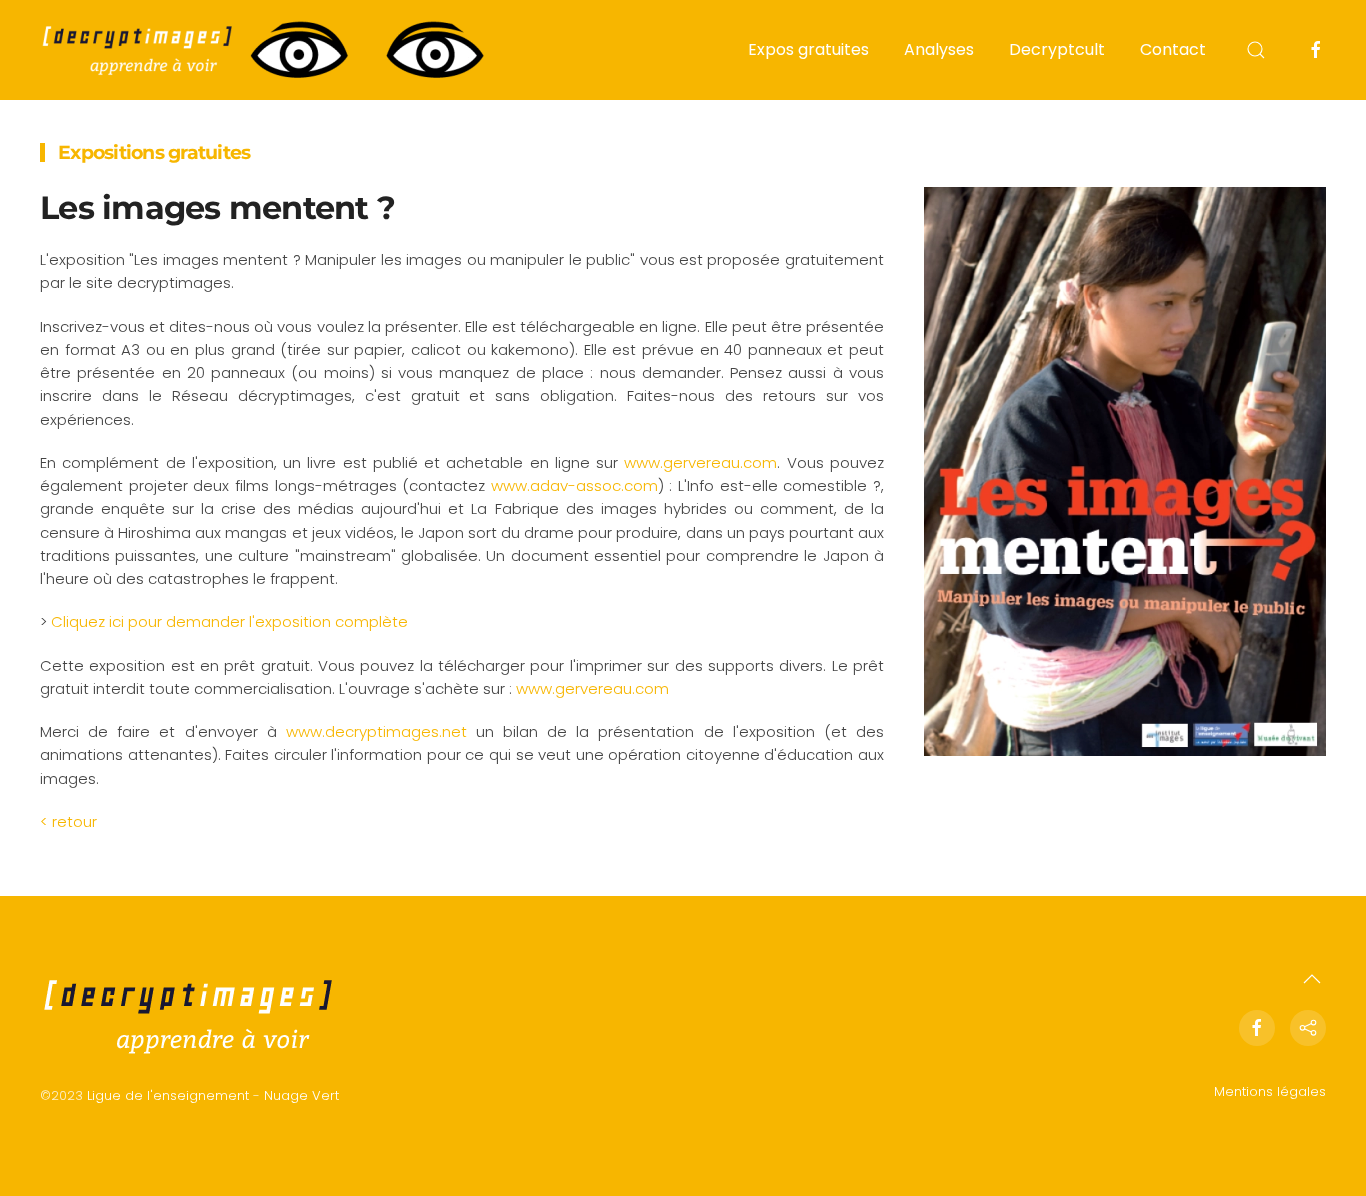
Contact (1173, 49)
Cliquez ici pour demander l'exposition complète (229, 621)
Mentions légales (1270, 1091)
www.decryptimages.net (376, 731)
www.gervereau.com (700, 462)
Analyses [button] (939, 49)
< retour (68, 821)
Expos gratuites (808, 49)
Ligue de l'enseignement (168, 1095)
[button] (1256, 50)
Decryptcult (1057, 49)
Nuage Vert (301, 1095)
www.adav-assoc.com (574, 485)
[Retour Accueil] (265, 50)
